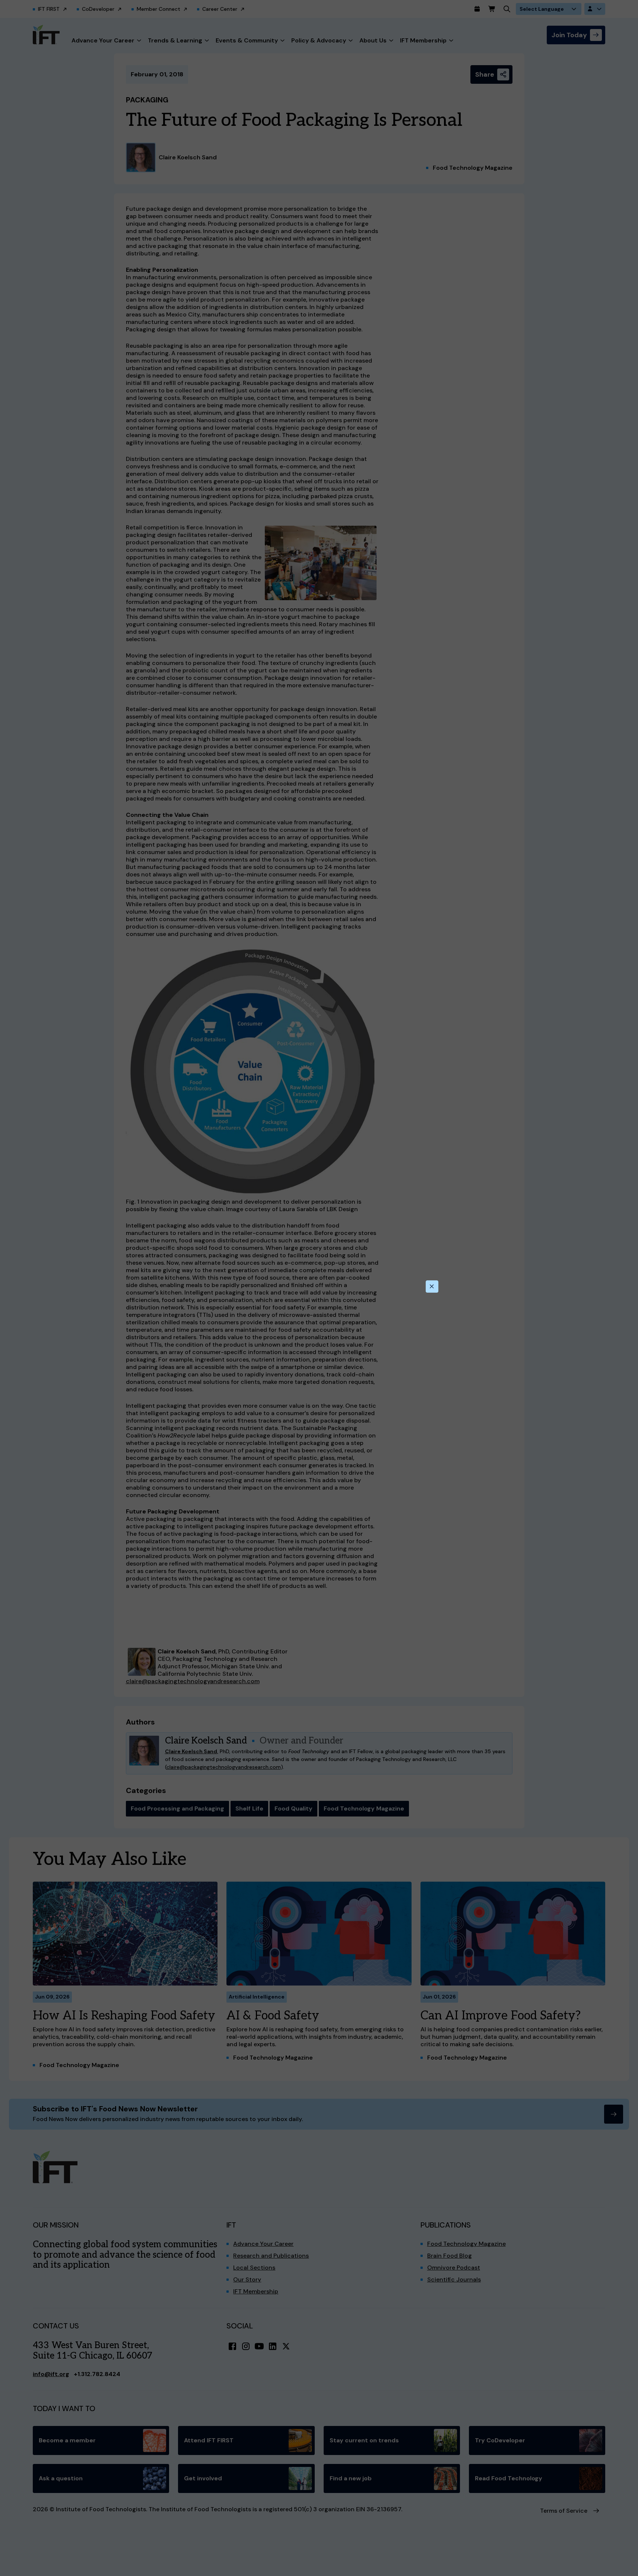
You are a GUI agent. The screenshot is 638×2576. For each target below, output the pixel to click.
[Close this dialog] (432, 1287)
